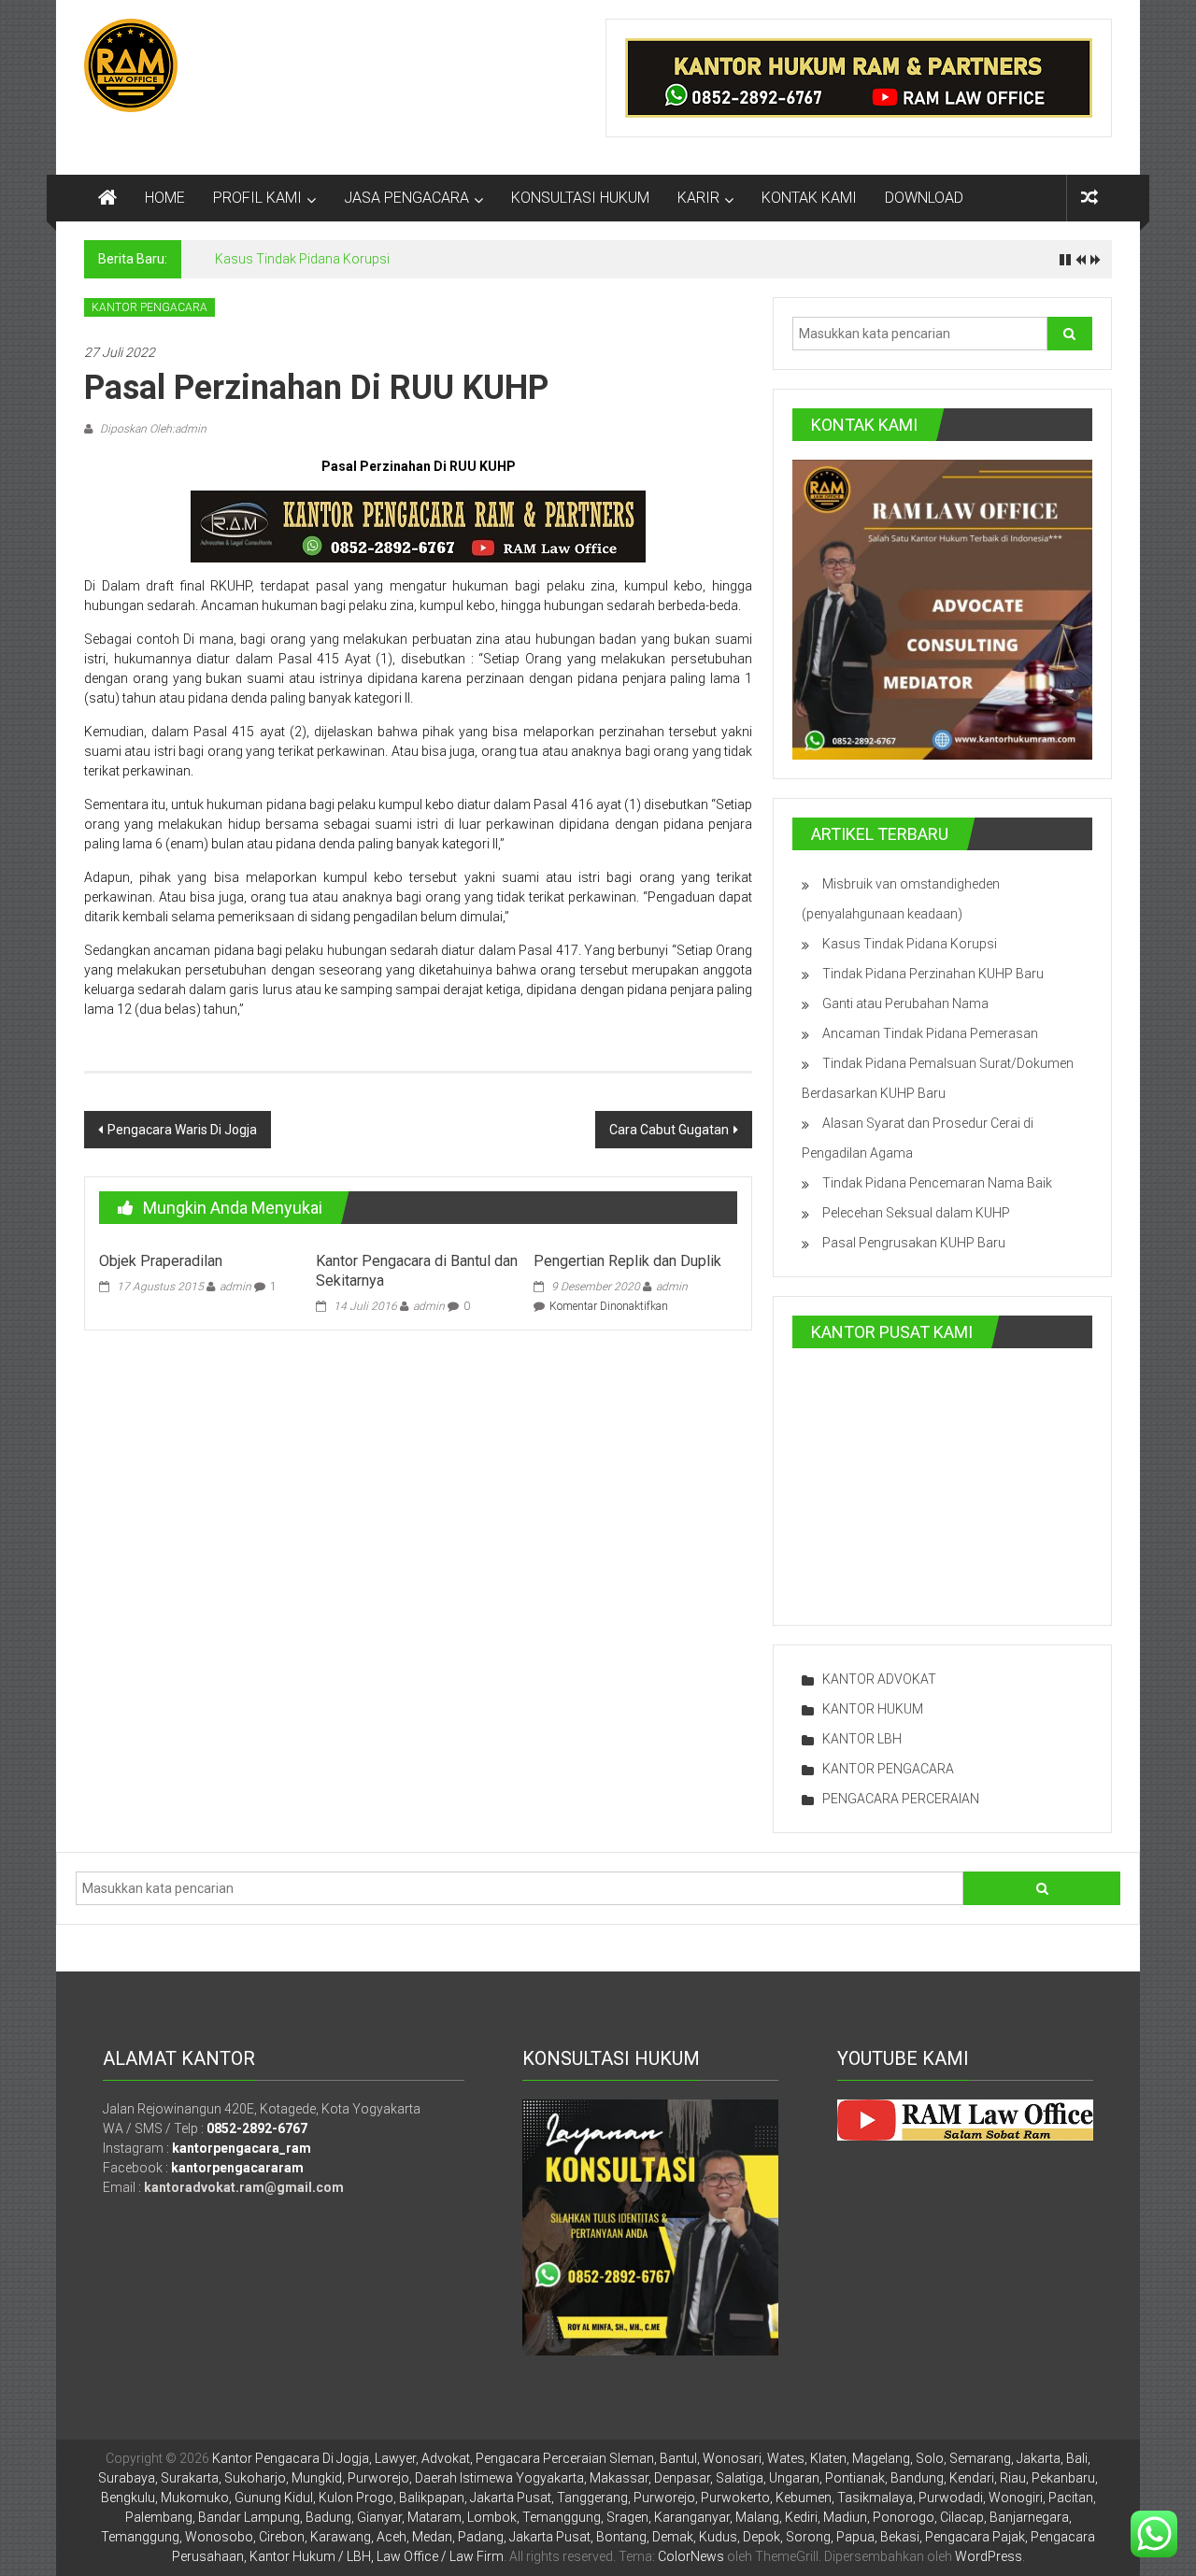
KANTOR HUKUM (873, 1709)
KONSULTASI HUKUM (580, 198)
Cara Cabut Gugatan (669, 1130)
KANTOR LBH (862, 1739)
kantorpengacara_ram (242, 2148)
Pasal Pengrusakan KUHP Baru (914, 1243)
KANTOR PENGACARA (149, 307)
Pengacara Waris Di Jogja (182, 1130)
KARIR (698, 198)
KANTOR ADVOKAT (879, 1679)
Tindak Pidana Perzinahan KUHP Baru (933, 974)
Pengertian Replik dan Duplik (627, 1261)
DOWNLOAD (924, 198)
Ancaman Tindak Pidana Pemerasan (930, 1033)
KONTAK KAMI (809, 198)
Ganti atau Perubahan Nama (905, 1003)
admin (235, 1287)
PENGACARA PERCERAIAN (901, 1799)
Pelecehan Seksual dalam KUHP (916, 1213)
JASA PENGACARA (406, 198)
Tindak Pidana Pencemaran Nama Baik (937, 1183)
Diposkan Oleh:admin (152, 429)
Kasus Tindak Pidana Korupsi (302, 259)
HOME (165, 198)
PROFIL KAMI (257, 198)
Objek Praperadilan (161, 1261)
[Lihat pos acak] (1089, 198)
